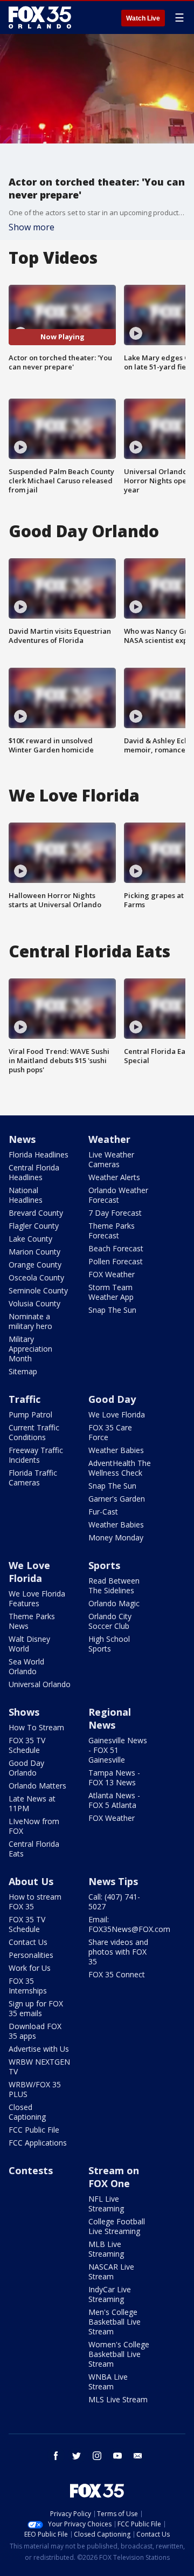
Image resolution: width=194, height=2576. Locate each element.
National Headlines (26, 1195)
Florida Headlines (39, 1155)
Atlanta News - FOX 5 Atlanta (114, 1800)
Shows (24, 1712)
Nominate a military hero (30, 1321)
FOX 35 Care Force (110, 1432)
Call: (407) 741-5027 (114, 1902)
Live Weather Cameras (111, 1159)
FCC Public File (34, 2130)
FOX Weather (112, 1274)
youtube (117, 2456)
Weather (109, 1139)
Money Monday (116, 1537)
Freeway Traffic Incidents (36, 1455)
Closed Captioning (27, 2112)
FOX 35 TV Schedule (27, 1745)
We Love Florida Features (37, 1598)
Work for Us (30, 1968)
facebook (56, 2456)
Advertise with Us (39, 2049)
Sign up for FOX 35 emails (36, 2008)
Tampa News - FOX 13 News (114, 1777)
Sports (104, 1565)
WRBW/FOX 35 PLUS (35, 2089)
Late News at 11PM (32, 1803)
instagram (97, 2456)
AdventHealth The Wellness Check (120, 1468)
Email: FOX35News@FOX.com (129, 1924)
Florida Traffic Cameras (33, 1478)
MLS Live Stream (118, 2399)
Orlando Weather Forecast (118, 1195)
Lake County (30, 1239)
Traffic (25, 1399)
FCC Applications (38, 2143)
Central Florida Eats (34, 1849)
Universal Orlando (40, 1684)
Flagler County (34, 1226)
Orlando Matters (37, 1786)
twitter (77, 2456)
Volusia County (34, 1303)
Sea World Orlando (26, 1666)
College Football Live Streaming (117, 2226)
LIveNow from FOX (34, 1826)
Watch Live (143, 18)
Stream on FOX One (114, 2177)
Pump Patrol (30, 1414)
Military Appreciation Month (30, 1349)
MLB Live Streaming (106, 2249)
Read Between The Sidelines (114, 1585)
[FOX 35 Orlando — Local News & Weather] (40, 17)
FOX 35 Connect (117, 1974)
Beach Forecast (116, 1248)
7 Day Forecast (115, 1213)
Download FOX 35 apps (35, 2031)
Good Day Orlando (26, 1768)
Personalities (31, 1955)
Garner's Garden (117, 1499)
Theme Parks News (32, 1621)
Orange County (35, 1265)
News (22, 1139)
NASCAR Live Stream (111, 2272)
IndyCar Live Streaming (110, 2294)
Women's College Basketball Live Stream (119, 2354)
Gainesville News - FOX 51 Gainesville (118, 1750)
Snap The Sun (112, 1310)
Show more (32, 227)
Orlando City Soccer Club (110, 1621)
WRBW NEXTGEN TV (39, 2067)
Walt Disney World (29, 1644)
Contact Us (28, 1942)
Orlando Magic (114, 1603)
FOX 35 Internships (28, 1986)
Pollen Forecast (116, 1261)
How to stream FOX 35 (35, 1902)
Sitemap (23, 1371)
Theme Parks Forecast (112, 1231)
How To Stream (36, 1727)
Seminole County (38, 1290)
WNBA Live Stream (108, 2382)
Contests (31, 2170)
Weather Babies (116, 1450)
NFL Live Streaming (106, 2204)
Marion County (34, 1252)
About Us (31, 1881)
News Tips (113, 1881)
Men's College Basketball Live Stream (115, 2322)
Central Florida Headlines (34, 1172)
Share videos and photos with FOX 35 (118, 1952)
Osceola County (36, 1277)
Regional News (110, 1718)
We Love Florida (117, 1414)
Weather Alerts (114, 1177)
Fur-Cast (103, 1512)
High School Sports (109, 1644)
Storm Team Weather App (111, 1292)
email (138, 2456)
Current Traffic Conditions (34, 1432)
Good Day (112, 1399)
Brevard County (36, 1213)
